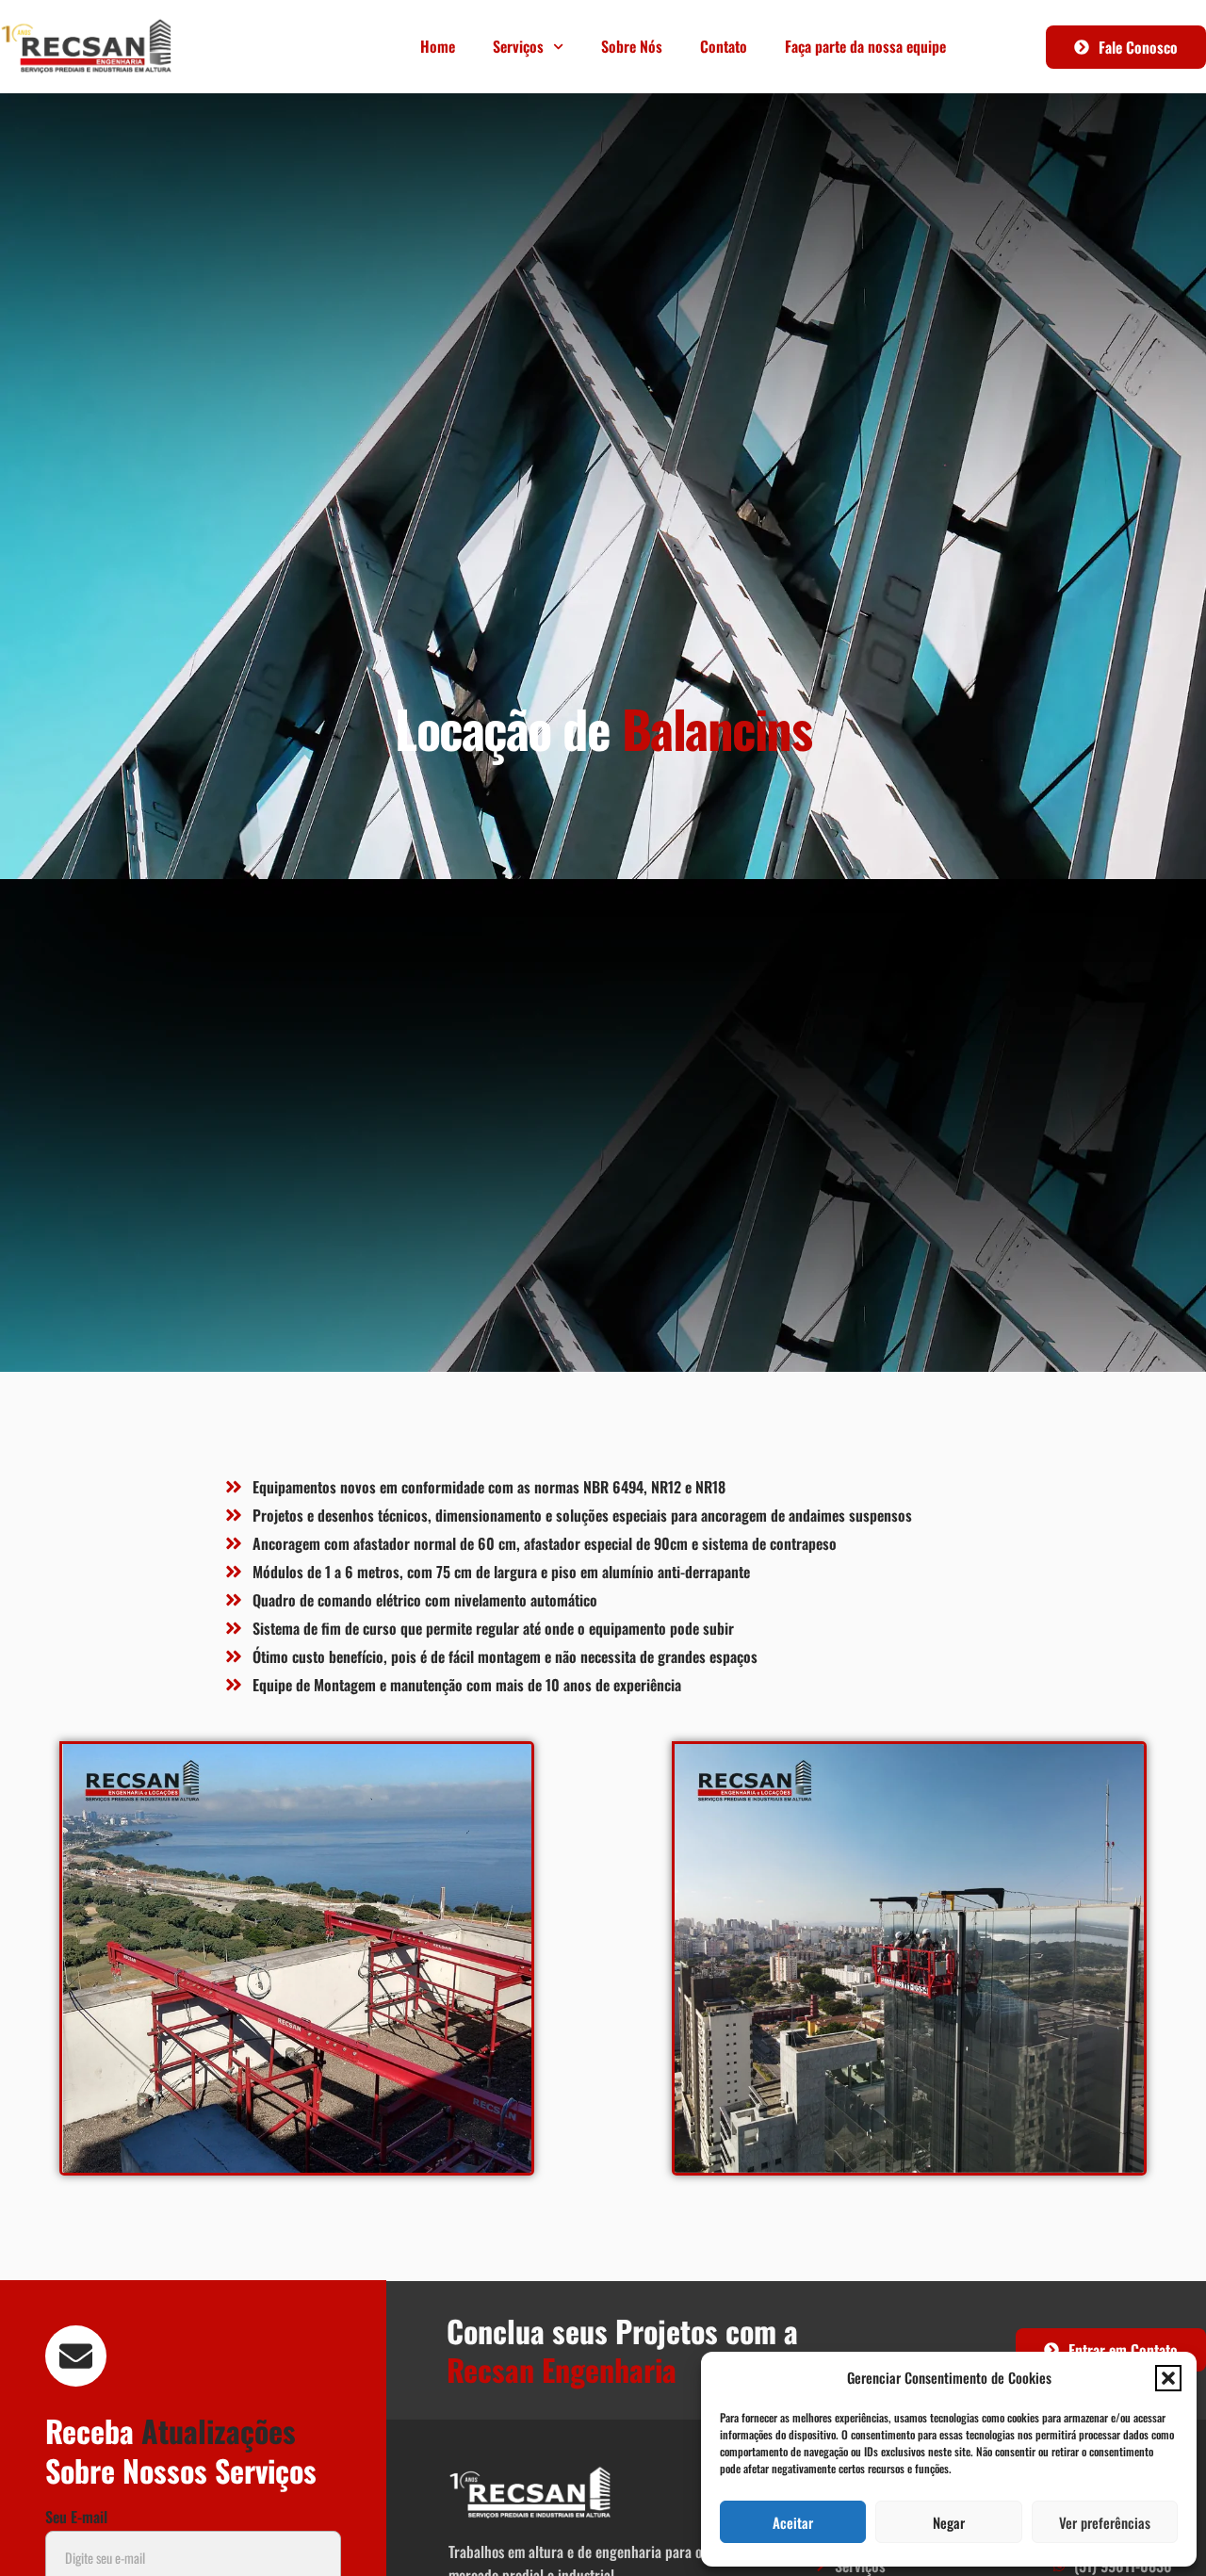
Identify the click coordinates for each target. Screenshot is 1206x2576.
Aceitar (793, 2522)
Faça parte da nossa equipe (865, 46)
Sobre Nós (632, 46)
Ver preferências (1105, 2522)
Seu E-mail (76, 2519)
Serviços (518, 46)
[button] (1168, 2378)
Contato (724, 46)
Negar (949, 2522)
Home (438, 46)
